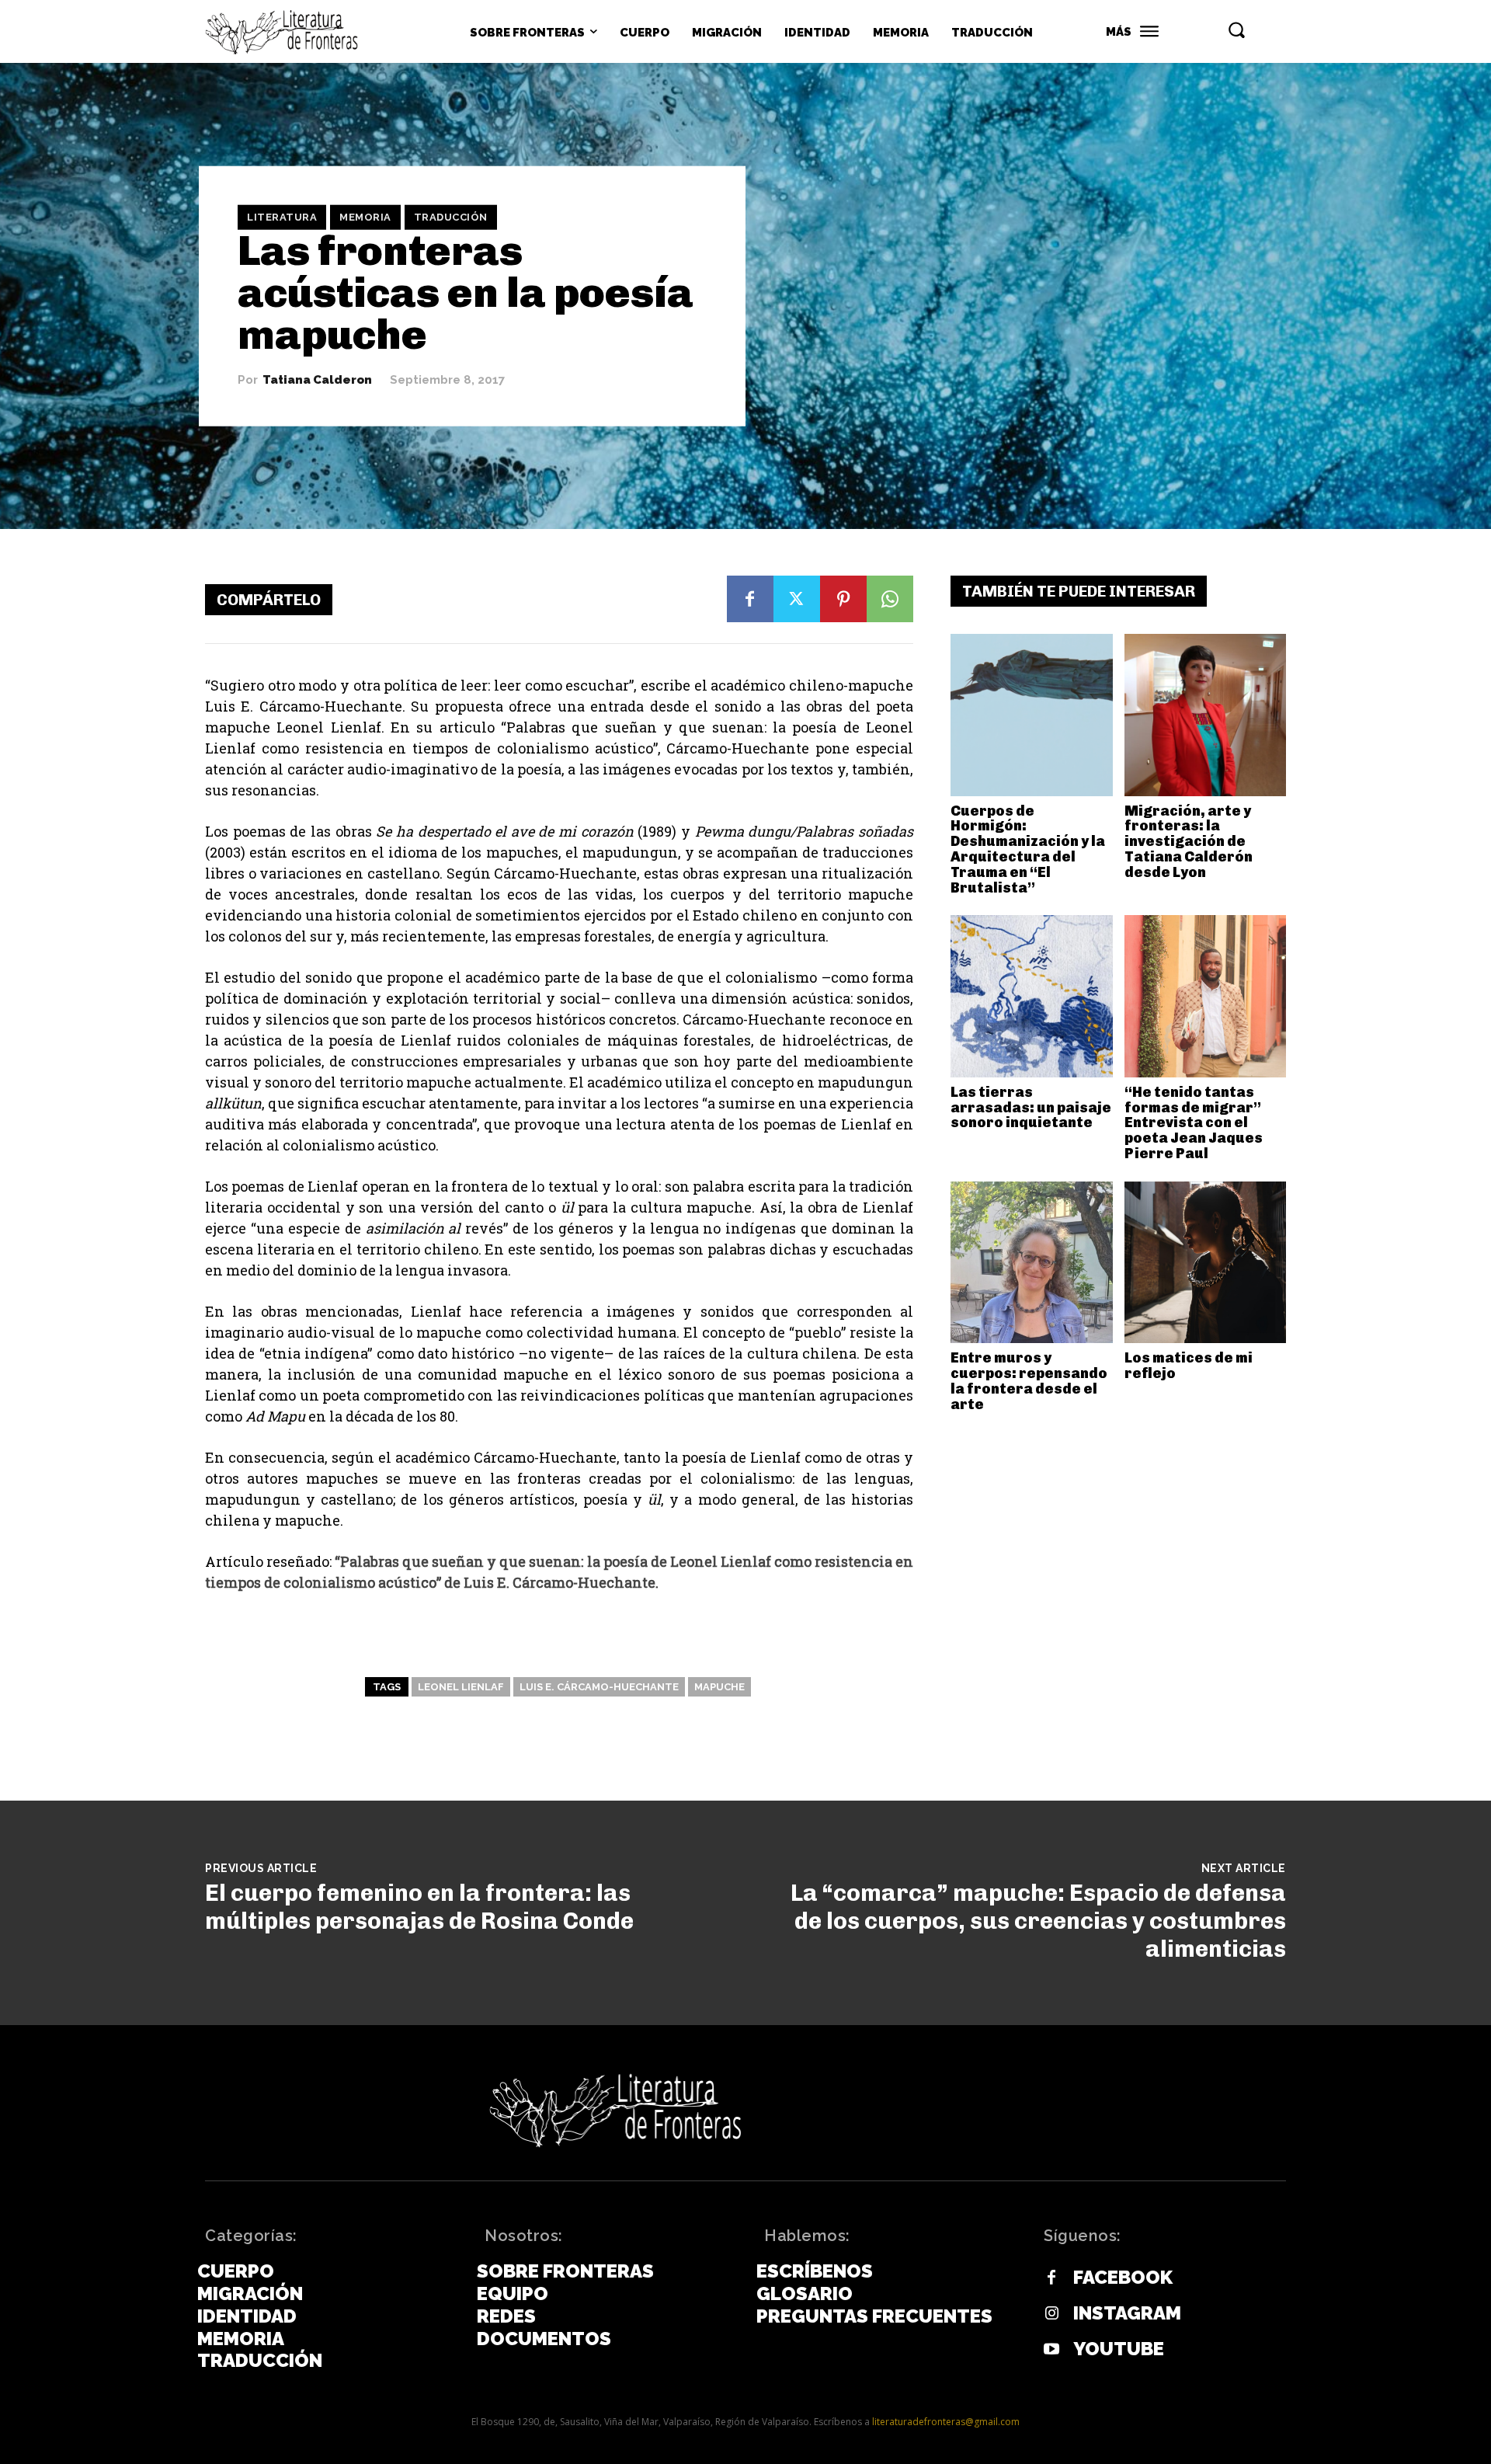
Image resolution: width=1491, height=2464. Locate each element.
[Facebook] (750, 599)
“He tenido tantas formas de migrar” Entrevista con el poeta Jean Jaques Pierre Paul (1194, 1123)
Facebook (1123, 2278)
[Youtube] (1051, 2350)
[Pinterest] (843, 599)
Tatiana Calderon (317, 380)
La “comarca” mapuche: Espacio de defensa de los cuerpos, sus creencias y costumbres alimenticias (1038, 1921)
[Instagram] (1051, 2314)
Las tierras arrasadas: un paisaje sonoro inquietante (1031, 1108)
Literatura (282, 217)
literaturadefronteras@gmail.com (946, 2422)
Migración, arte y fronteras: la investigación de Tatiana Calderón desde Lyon (1189, 842)
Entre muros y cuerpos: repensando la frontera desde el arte (1029, 1381)
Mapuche (719, 1687)
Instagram (1127, 2313)
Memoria (365, 217)
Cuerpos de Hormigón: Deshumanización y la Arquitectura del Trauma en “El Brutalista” (1028, 849)
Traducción (451, 217)
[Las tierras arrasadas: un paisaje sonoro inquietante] (1032, 996)
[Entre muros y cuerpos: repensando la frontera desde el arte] (1032, 1263)
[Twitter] (797, 599)
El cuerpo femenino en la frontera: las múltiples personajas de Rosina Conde (419, 1907)
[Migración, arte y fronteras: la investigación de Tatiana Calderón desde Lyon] (1206, 715)
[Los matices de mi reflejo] (1206, 1263)
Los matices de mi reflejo (1189, 1366)
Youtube (1119, 2349)
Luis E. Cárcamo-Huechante (599, 1687)
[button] (1236, 30)
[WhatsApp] (890, 599)
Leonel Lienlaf (461, 1687)
